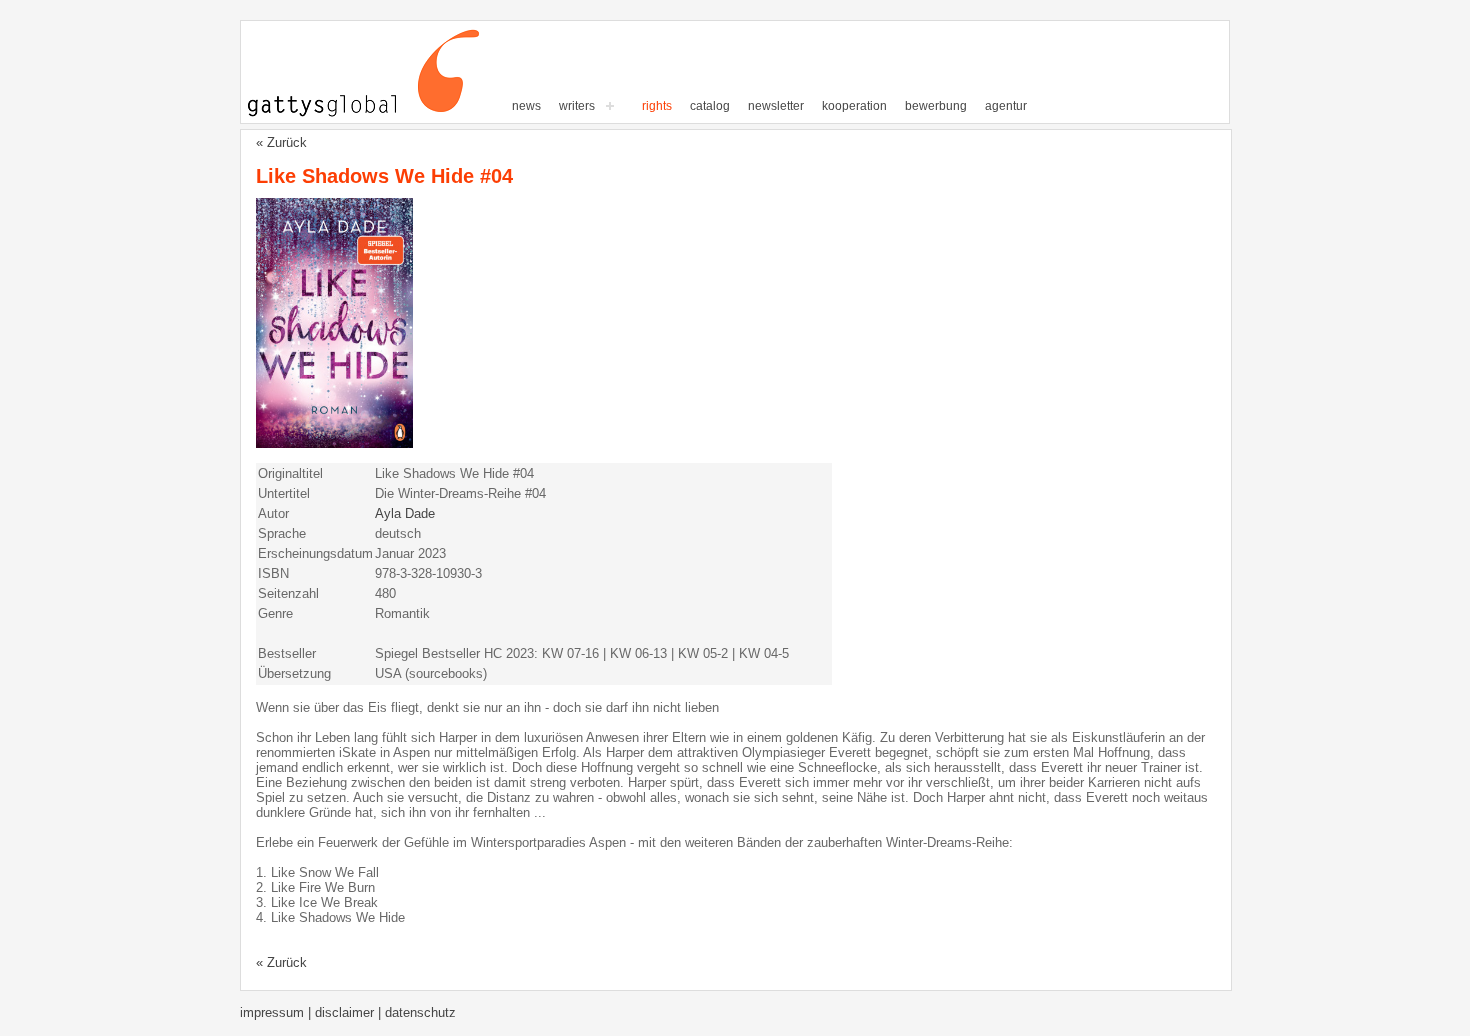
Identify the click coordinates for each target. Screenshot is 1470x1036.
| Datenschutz (417, 1012)
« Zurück (281, 142)
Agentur (1006, 106)
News (526, 106)
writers (577, 106)
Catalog (710, 106)
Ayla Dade (405, 513)
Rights (657, 106)
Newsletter (776, 106)
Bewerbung (936, 106)
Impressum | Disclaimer (309, 1012)
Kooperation (854, 106)
